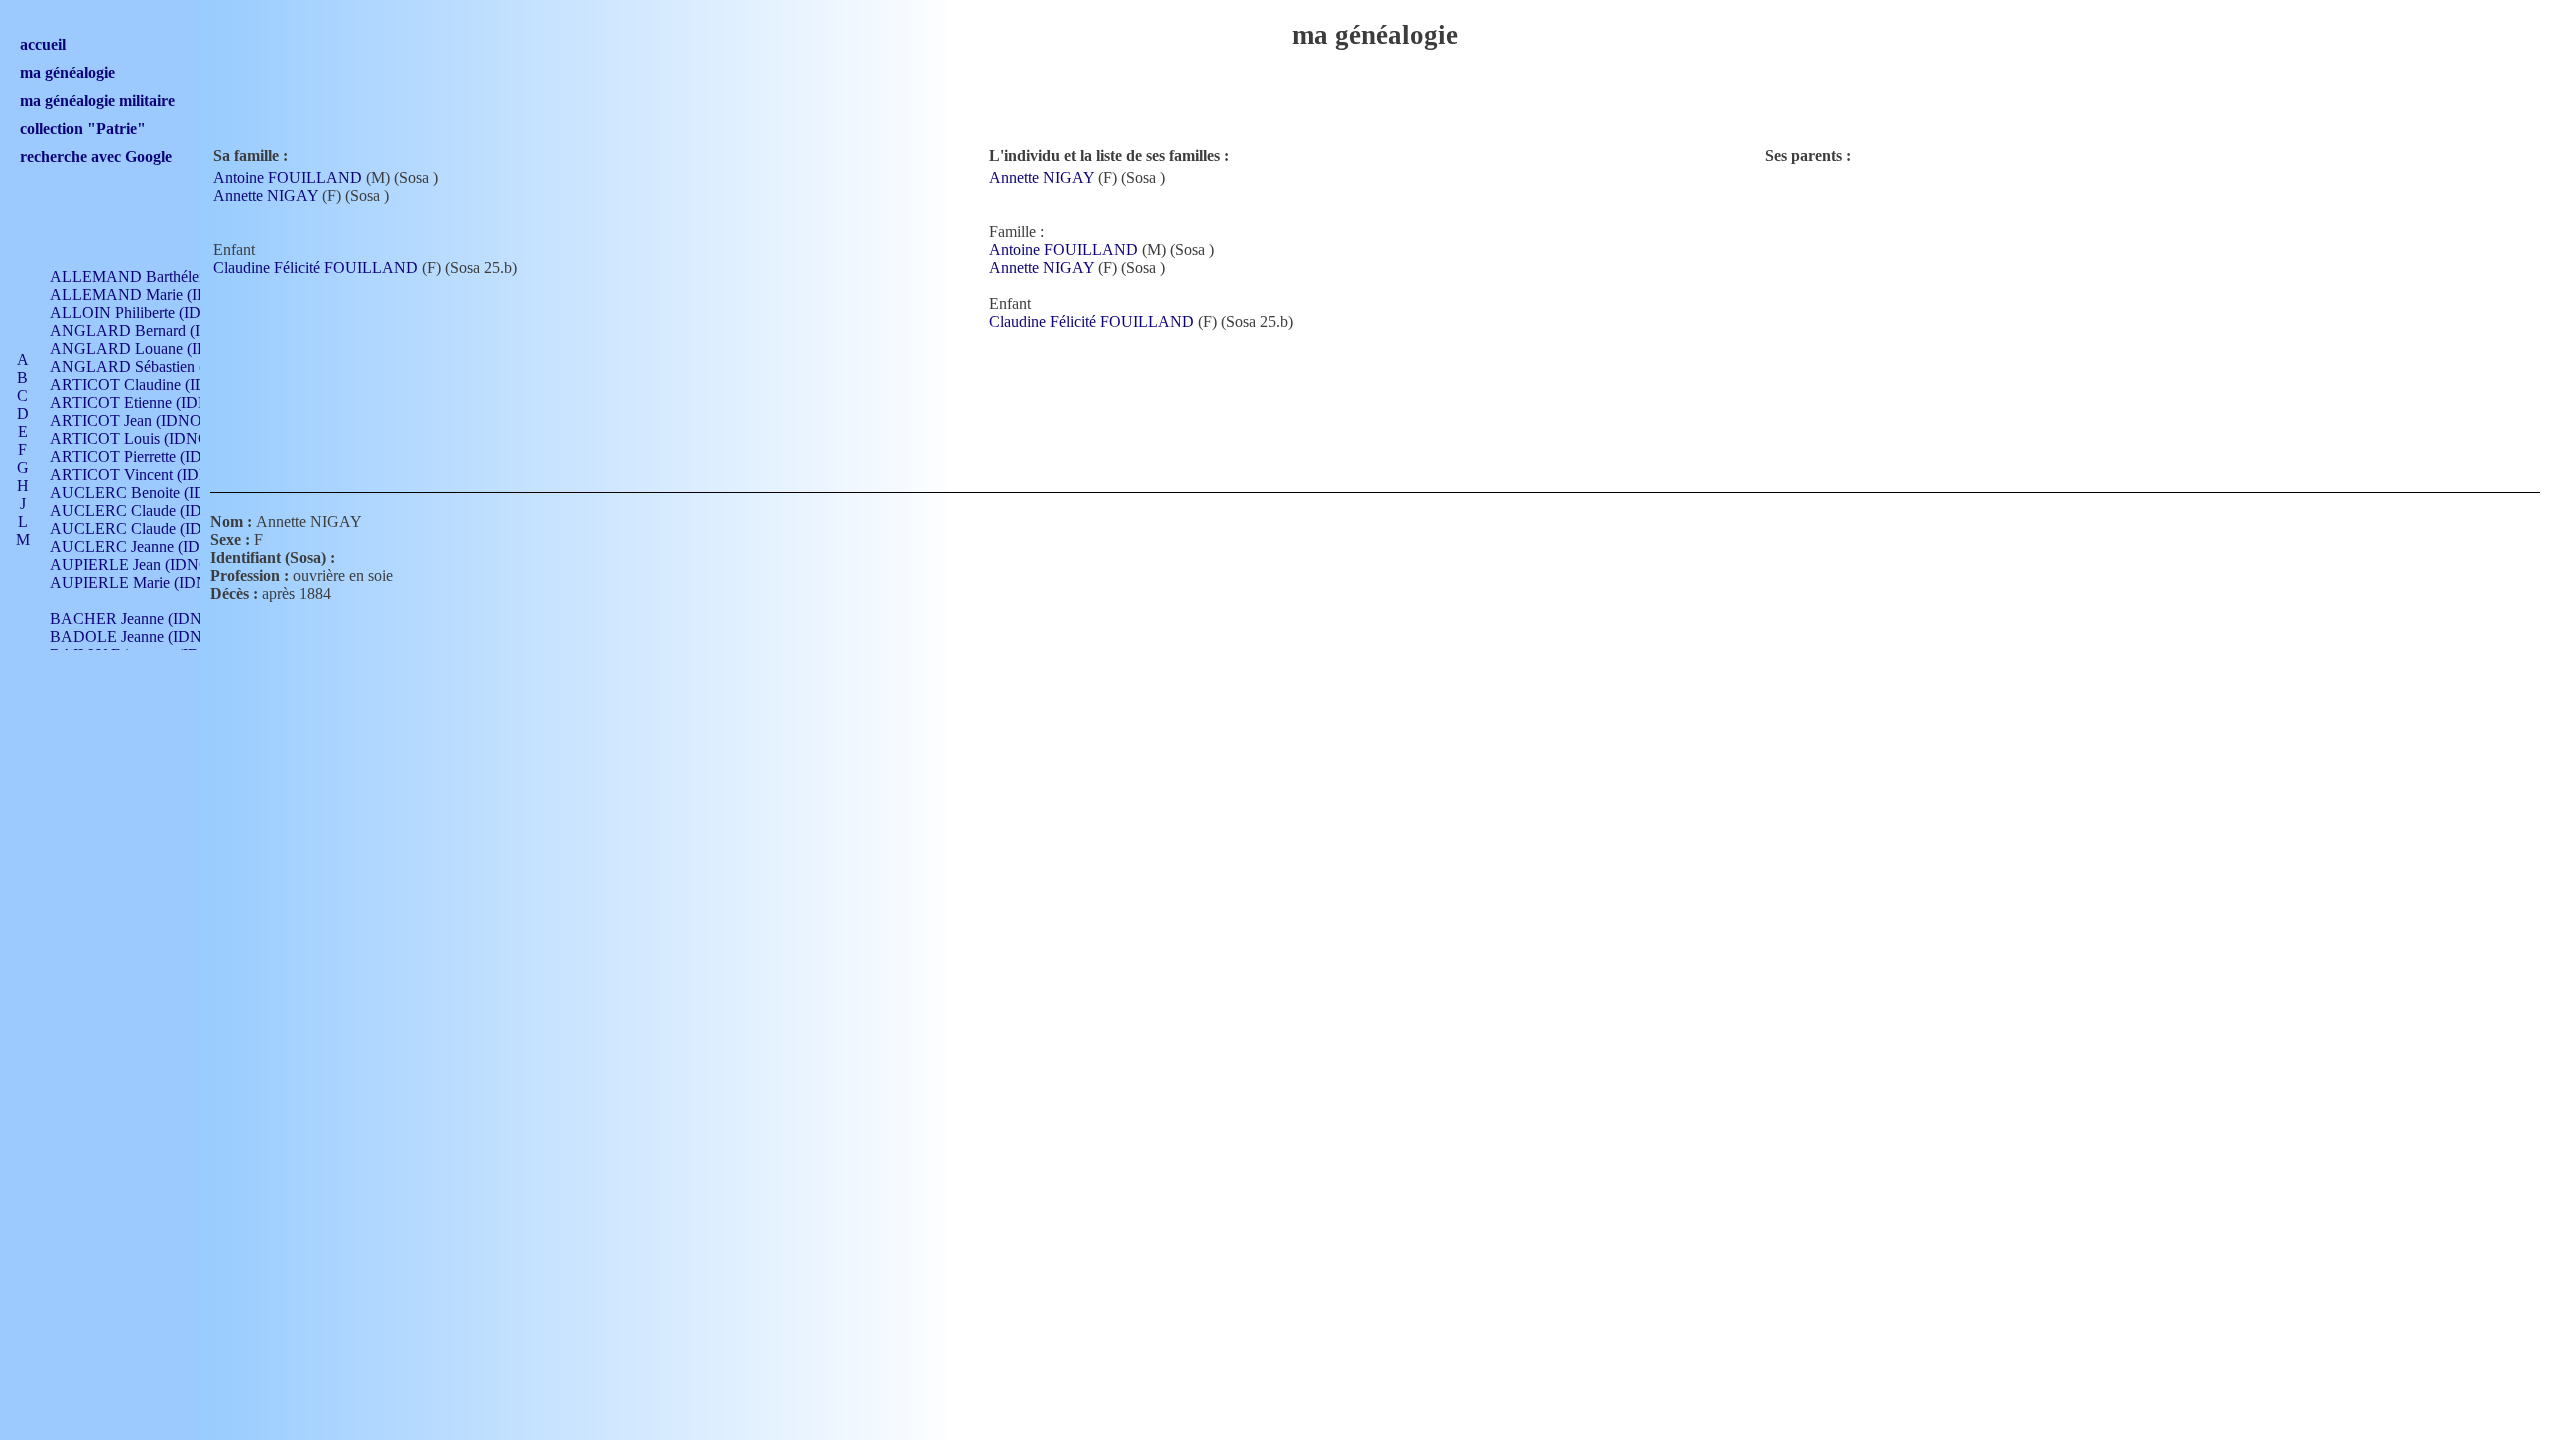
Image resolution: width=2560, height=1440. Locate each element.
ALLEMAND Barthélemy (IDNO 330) (176, 276)
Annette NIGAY (265, 195)
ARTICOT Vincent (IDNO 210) (153, 474)
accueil (43, 44)
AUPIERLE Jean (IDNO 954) (147, 564)
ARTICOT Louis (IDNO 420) (146, 438)
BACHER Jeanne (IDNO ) (136, 618)
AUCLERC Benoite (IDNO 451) (156, 492)
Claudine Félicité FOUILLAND (315, 267)
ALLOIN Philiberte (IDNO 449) (154, 312)
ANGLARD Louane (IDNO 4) (150, 348)
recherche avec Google (96, 156)
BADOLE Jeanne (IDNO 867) (148, 636)
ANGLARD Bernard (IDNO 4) (151, 330)
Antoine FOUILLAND (287, 177)
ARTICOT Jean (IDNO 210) (142, 420)
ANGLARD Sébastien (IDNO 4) (156, 366)
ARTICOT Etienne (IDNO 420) (152, 402)
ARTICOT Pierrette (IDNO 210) (154, 456)
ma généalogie (67, 72)
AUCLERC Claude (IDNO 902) (154, 510)
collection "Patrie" (83, 128)
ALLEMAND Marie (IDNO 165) (158, 294)
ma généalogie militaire (97, 100)
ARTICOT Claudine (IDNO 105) (157, 384)
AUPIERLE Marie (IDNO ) (139, 582)
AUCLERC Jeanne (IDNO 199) (153, 546)
